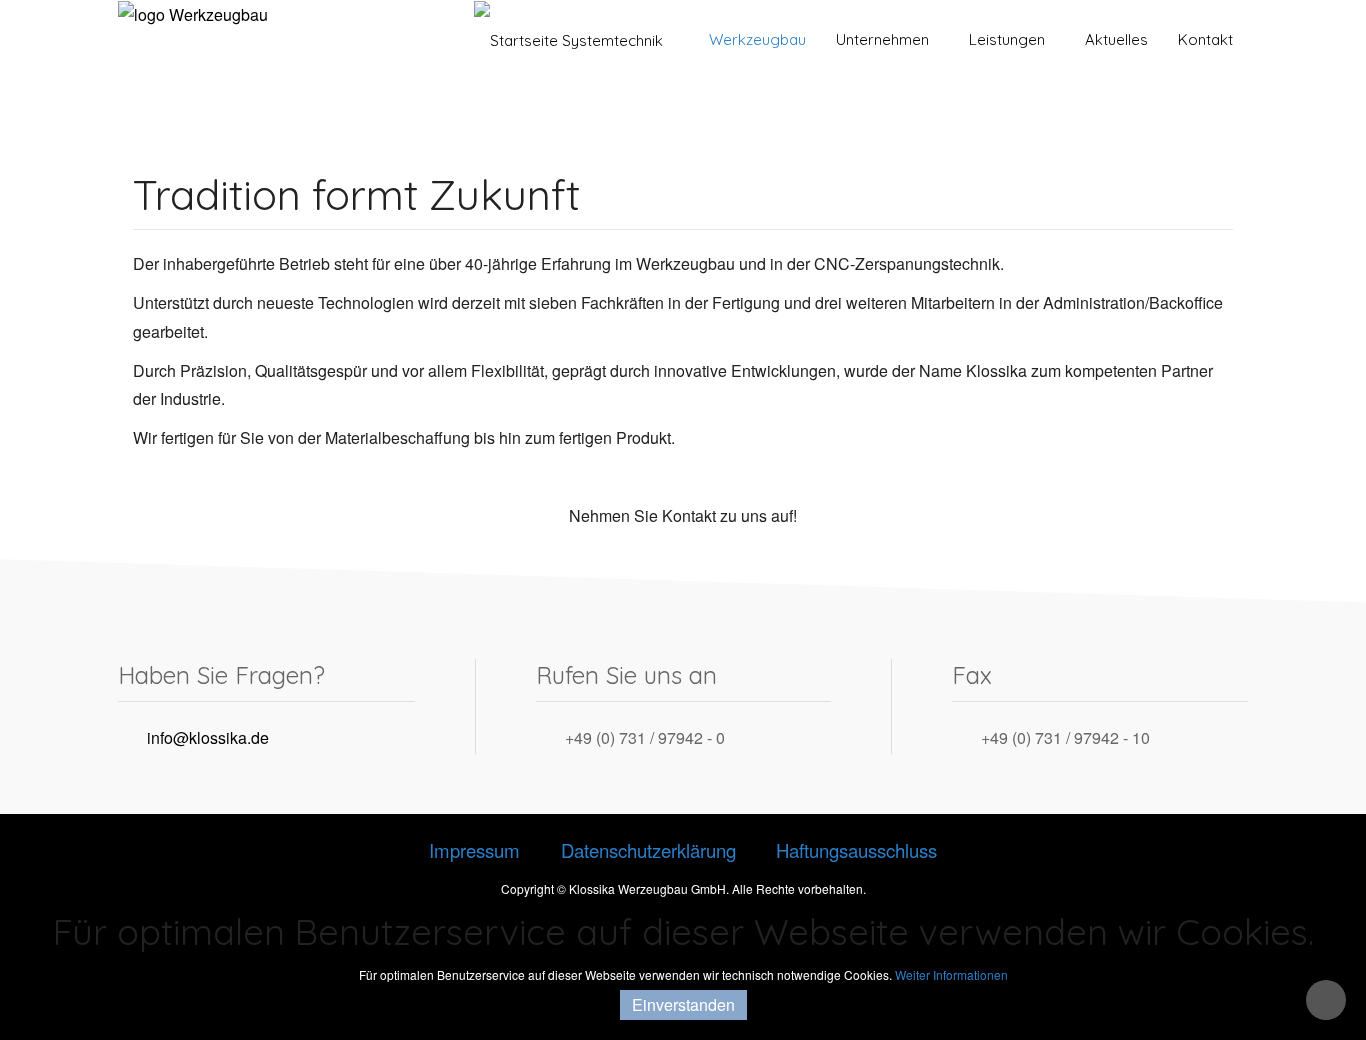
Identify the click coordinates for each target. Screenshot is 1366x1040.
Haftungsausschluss (856, 850)
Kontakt (1205, 39)
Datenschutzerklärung (648, 850)
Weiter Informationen (951, 974)
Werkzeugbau (755, 39)
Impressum (474, 850)
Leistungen (1007, 39)
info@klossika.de (208, 737)
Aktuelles (1116, 39)
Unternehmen (882, 39)
